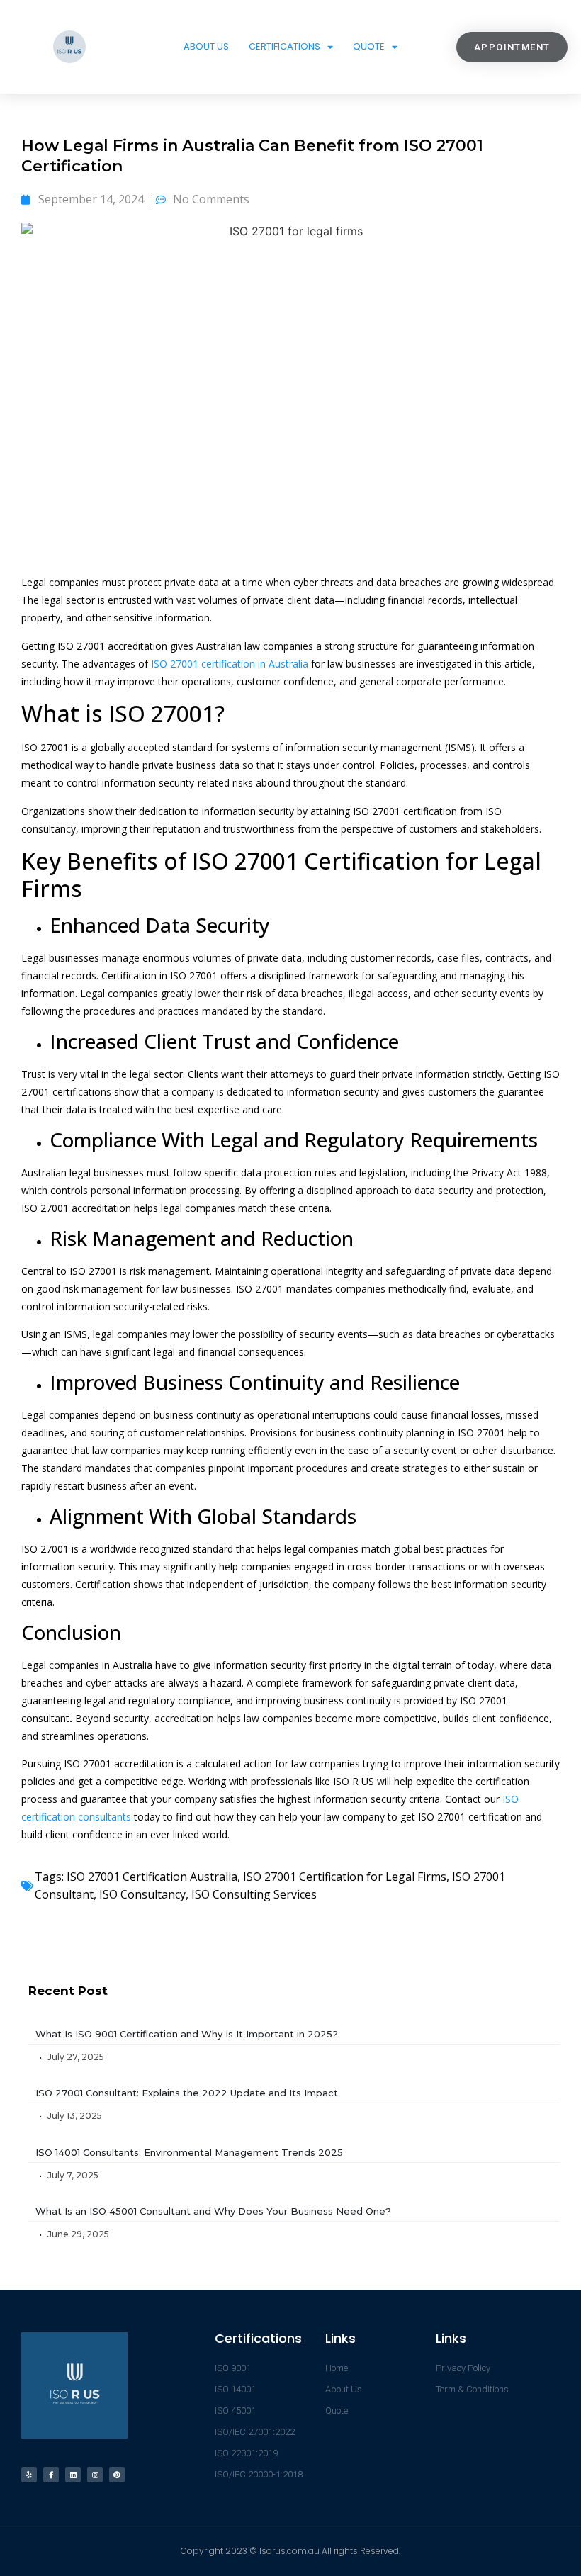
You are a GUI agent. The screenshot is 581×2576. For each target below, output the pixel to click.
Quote (369, 46)
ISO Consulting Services (254, 1894)
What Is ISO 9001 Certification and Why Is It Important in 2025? (187, 2034)
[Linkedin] (73, 2475)
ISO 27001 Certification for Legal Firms (345, 1877)
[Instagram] (95, 2475)
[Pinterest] (117, 2475)
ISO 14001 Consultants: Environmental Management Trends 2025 (189, 2152)
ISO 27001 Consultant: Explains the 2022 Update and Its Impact (187, 2093)
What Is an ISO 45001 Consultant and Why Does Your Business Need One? (213, 2211)
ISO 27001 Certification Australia (152, 1877)
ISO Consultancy (142, 1894)
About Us (206, 46)
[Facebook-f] (51, 2475)
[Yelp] (29, 2475)
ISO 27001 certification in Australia (230, 664)
